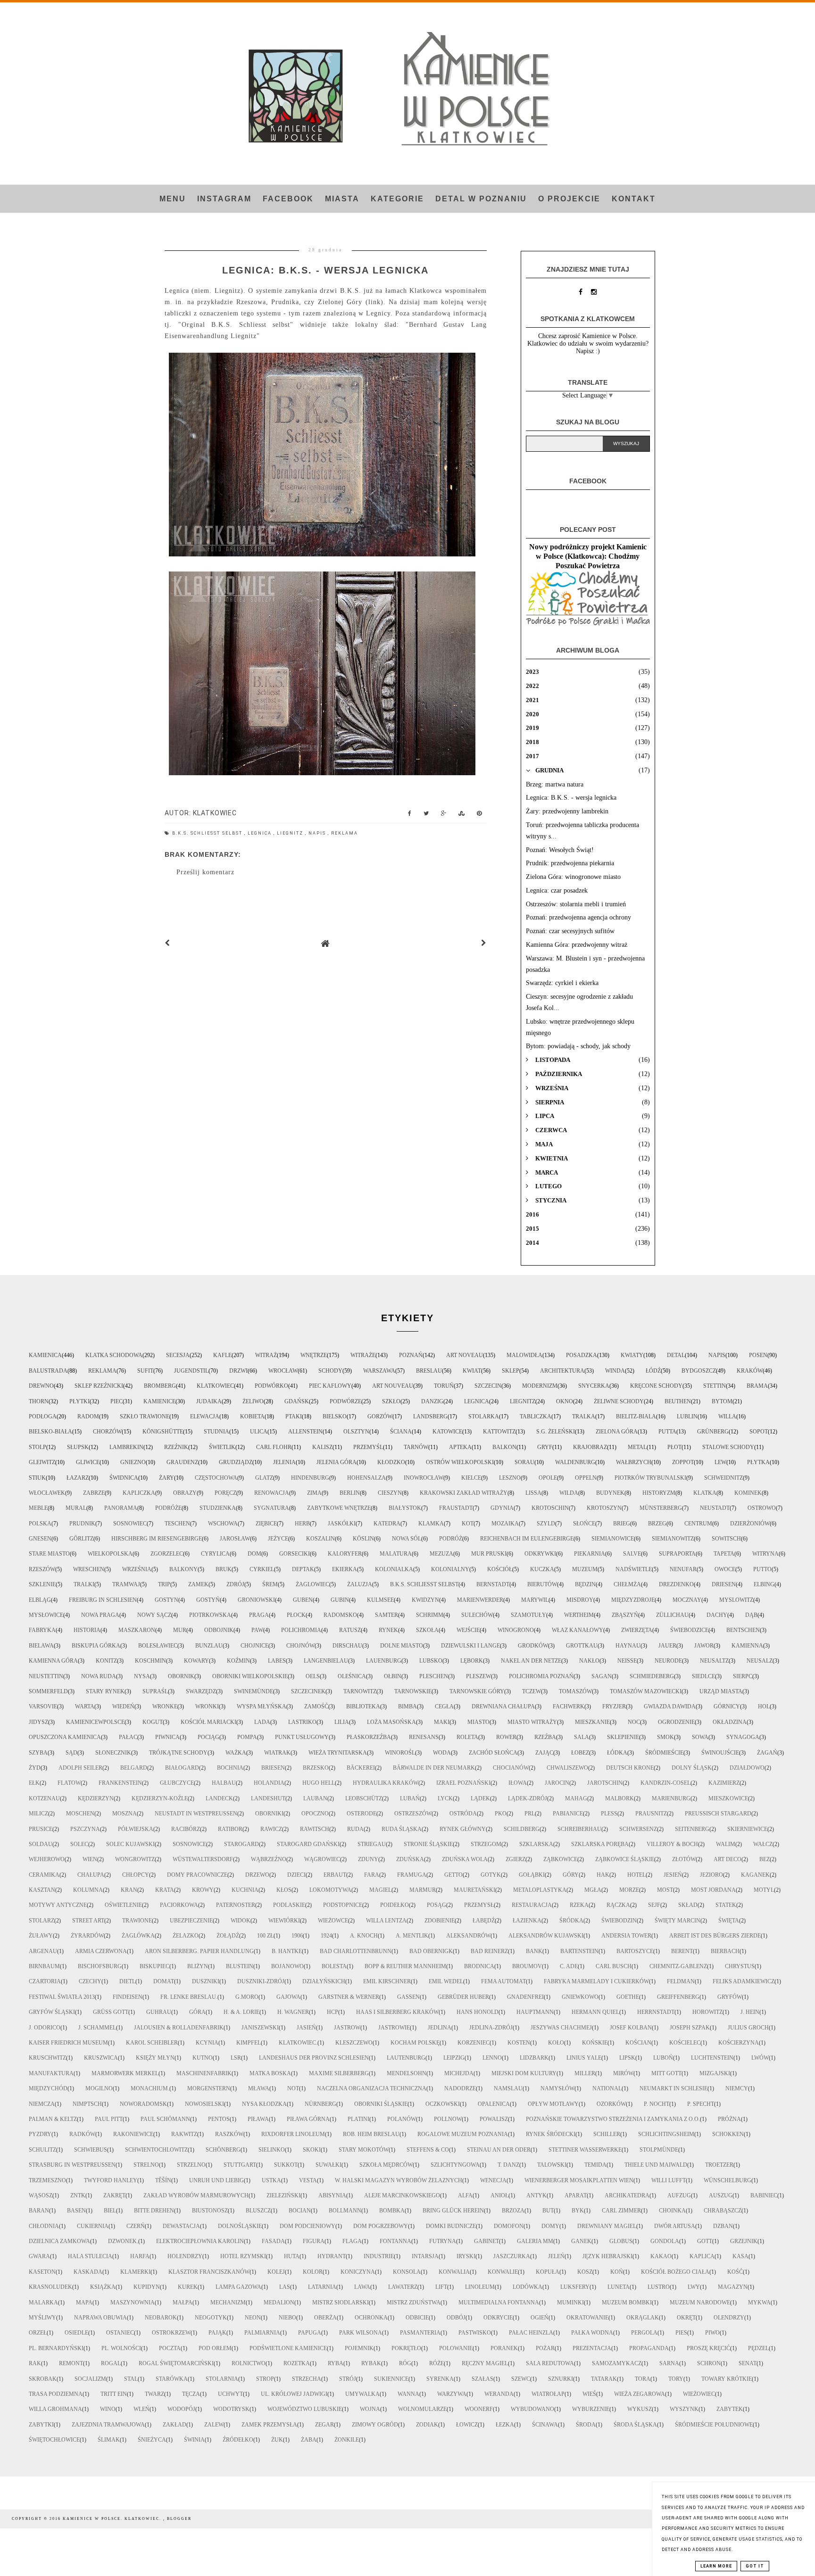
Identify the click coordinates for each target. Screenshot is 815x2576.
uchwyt (230, 2394)
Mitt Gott (666, 2073)
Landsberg (430, 1416)
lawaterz (403, 2287)
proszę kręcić (708, 2348)
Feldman (681, 1981)
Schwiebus (91, 2150)
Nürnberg (320, 2104)
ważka (236, 1753)
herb (302, 1524)
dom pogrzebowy (381, 2226)
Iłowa (518, 1783)
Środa (586, 2425)
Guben (303, 1600)
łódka (617, 1753)
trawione (137, 1921)
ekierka (345, 1569)
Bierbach (725, 1951)
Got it (755, 2566)
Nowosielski (204, 2104)
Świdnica (124, 1478)
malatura (396, 1554)
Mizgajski (715, 2073)
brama (757, 1386)
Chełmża (627, 1584)
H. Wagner (293, 2012)
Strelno (146, 2165)
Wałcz (763, 1844)
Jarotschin (605, 1783)
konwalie (503, 2272)
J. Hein (750, 2012)
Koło (556, 2043)
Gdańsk (297, 1401)
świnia (194, 2440)
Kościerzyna (739, 2043)
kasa (740, 2256)
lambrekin (126, 1447)
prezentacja (592, 2348)
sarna (669, 2363)
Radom (88, 1416)
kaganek (755, 1875)
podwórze (345, 1401)
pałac (128, 1737)
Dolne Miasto (402, 1646)
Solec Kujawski (130, 1844)
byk (578, 2211)
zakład (175, 2425)
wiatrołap (548, 2394)
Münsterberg (661, 1508)
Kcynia (207, 2043)
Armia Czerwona (101, 1951)
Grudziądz (236, 1462)
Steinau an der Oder (499, 2150)
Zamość (316, 1706)
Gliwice (88, 1462)
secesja (178, 1355)
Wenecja (493, 2180)
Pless (609, 1814)
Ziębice (266, 1524)
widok (241, 1921)
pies (681, 2333)
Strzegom (486, 1844)
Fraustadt (456, 1508)
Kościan (638, 2043)
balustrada (48, 1371)
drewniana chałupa (503, 1706)
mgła (593, 1890)
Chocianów (511, 1768)
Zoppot (683, 1462)
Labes (277, 1661)
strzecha (307, 2379)
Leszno (510, 1478)
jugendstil (191, 1371)
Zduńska (410, 1859)
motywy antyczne (58, 1905)
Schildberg (522, 1829)
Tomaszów (575, 1691)
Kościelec (685, 2043)
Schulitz (42, 2150)
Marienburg (671, 1798)
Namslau (508, 2088)
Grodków (533, 1646)
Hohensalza (366, 1478)
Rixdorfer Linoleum (293, 2134)
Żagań (767, 1753)
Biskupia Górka (96, 1646)
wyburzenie (591, 2409)
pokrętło (406, 2348)
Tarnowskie (413, 1691)
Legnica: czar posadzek (557, 890)
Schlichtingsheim (666, 2134)
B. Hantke (287, 1951)
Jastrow (347, 2028)
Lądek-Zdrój (528, 1798)
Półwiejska (136, 1829)
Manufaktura (51, 2073)
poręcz (225, 1493)
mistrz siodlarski (341, 2303)
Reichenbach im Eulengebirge (527, 1539)
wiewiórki (284, 1921)
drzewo (257, 1875)
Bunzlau (209, 1646)
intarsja (425, 2256)
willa (727, 1416)
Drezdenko (676, 1584)
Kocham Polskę (415, 2043)
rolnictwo (249, 2363)
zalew (214, 2425)
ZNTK (78, 2195)
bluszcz (258, 2211)
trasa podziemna (56, 2394)
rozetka (297, 2363)
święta (729, 1921)
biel (110, 2211)
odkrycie (498, 2318)
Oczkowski (443, 2104)
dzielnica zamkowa (59, 2241)
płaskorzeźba (369, 1737)
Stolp (37, 1447)
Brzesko (316, 1768)
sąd (71, 1753)
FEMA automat (503, 1981)
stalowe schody (728, 1447)
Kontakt (634, 199)
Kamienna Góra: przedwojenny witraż (577, 945)
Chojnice (254, 1646)
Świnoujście (720, 1753)
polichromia (301, 1630)
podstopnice (343, 1905)
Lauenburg (384, 1661)
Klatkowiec (215, 1386)
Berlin (350, 1493)
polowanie (456, 2348)
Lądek (480, 1798)
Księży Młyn (155, 2058)
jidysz (38, 1722)
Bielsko (335, 1416)
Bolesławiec (158, 1646)
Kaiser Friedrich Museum (68, 2043)
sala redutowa (550, 2363)
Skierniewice (747, 1829)
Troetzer (719, 2165)
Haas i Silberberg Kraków (397, 2012)
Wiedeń (123, 1706)
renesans (424, 1737)
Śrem (270, 1584)
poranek (504, 2348)
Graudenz (182, 1462)
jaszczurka (512, 2256)
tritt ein (114, 2394)
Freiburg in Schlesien (103, 1600)
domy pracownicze (197, 1875)
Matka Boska (270, 2073)
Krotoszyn (604, 1508)
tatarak (604, 2379)
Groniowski (256, 1600)
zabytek (730, 2409)
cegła (444, 1706)
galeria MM (535, 2241)
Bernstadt (493, 1584)
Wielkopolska (110, 1554)
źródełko (238, 2440)
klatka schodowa (114, 1355)
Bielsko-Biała (50, 1432)
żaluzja (360, 1584)
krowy (203, 1890)
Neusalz (760, 1661)
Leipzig (454, 2058)
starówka (172, 2379)
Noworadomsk (143, 2104)
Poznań (411, 1355)
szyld (546, 1524)
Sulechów (477, 1615)
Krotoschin (550, 1508)
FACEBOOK (288, 199)
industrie (379, 2256)
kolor (313, 2272)
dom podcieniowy (308, 2226)
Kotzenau (44, 1798)
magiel (380, 1890)
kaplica (702, 2256)
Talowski (552, 2165)
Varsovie (43, 1706)
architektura (562, 1371)
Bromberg (160, 1386)
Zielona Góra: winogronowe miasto (573, 877)
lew (720, 1462)
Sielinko (272, 2150)
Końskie (595, 2043)
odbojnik (219, 1630)
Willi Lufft (669, 2180)
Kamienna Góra (53, 1661)
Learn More (716, 2566)
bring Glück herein (453, 2211)
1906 (297, 1936)
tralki (84, 1584)
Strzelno (191, 2165)
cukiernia (93, 2226)
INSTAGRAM (224, 199)
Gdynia (502, 1508)
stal (131, 2379)
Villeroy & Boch (672, 1844)
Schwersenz (638, 1829)
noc (634, 1722)
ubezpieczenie (191, 1921)
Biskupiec (154, 1966)
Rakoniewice (133, 2134)
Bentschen (743, 1630)
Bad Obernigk (431, 1951)
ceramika (44, 1875)
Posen (758, 1355)
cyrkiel (262, 1569)
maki (442, 1722)
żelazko (186, 1936)
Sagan (602, 1676)
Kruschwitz (47, 2058)
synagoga (743, 1737)
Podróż (451, 1539)
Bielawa (41, 1646)
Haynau (628, 1646)
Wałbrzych (634, 1462)
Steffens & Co (428, 2150)
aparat (576, 2195)
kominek (748, 1493)
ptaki (294, 1416)
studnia (216, 1432)
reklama (345, 833)
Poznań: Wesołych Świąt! (560, 850)
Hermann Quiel (595, 2012)
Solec (79, 1844)
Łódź (653, 1371)
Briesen (273, 1768)
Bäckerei (361, 1768)
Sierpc (743, 1676)
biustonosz (210, 2211)
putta (667, 1432)
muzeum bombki (627, 2303)
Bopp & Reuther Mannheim (405, 1966)
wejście (468, 1630)
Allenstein (305, 1432)
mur (180, 1630)
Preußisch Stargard (718, 1814)
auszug (721, 2195)
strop (265, 2379)
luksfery (575, 2287)
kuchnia (245, 1890)
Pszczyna (85, 1829)
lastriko (302, 1722)
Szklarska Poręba (600, 1844)
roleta (467, 1737)
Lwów (760, 2058)
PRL (530, 1814)
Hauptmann (535, 2012)
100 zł (265, 1936)
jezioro (711, 1875)
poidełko (395, 1905)
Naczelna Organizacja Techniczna (372, 2088)
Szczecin (488, 1386)
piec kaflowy (330, 1386)
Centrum (698, 1524)
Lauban (315, 1798)
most (665, 1890)
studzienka (218, 1508)
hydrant (332, 2256)
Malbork (620, 1798)
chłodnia (44, 2226)
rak (35, 2363)
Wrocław (283, 1371)
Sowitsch (726, 1539)
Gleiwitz (42, 1462)
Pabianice (568, 1814)
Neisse (627, 1661)
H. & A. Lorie (241, 2012)
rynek (388, 1630)
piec (116, 1401)
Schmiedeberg (652, 1676)
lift (441, 2287)
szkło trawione (145, 1416)
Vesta (308, 2180)
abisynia (332, 2195)
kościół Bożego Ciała (675, 2272)
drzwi (238, 1371)
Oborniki (269, 1814)
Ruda (355, 1829)
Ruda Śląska (402, 1829)
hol (764, 1706)
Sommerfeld (48, 1691)
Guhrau (159, 2012)
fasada (273, 2241)
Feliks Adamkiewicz (744, 1981)
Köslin (363, 1539)
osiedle (76, 2333)
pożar (545, 2348)
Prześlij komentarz (205, 872)
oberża (325, 2318)
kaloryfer (345, 1554)
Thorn (39, 1401)
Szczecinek (308, 1691)
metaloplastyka (540, 1890)
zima (314, 1493)
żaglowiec (312, 1584)
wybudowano (532, 2409)
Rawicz (271, 1829)
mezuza (441, 1554)
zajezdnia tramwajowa (108, 2425)
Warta (85, 1706)
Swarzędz (201, 1691)
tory (676, 2379)
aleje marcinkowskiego (402, 2195)
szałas (482, 2379)
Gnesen (40, 1539)
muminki (570, 2303)
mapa (84, 2303)
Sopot (759, 1432)
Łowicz (467, 2425)
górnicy (727, 1706)
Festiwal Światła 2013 (62, 1997)
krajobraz (590, 1447)
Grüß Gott (111, 2012)
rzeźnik (176, 1447)
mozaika (505, 1524)
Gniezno (133, 1462)
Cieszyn (390, 1493)
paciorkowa (179, 1905)
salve (632, 1554)
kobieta (252, 1416)
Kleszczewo (354, 2043)
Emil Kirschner (387, 1981)
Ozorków (611, 2104)
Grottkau (582, 1646)
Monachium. (150, 2088)
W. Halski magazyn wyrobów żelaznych (399, 2180)
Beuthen (678, 1401)
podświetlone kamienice (288, 2348)
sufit (145, 1371)
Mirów (623, 2073)
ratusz (350, 1630)
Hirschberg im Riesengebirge (157, 1539)
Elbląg (40, 1600)
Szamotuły (528, 1615)
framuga (412, 1875)
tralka (584, 1416)
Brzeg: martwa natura (555, 784)
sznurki (561, 2379)
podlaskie (289, 1905)
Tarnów (416, 1447)
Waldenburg (575, 1462)
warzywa (452, 2394)
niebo (287, 2318)
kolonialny (450, 1569)
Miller (585, 2073)
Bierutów (542, 1584)
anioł (499, 2195)
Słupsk (78, 1447)
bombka (392, 2211)
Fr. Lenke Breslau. (189, 1997)
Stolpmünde (659, 2150)
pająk (217, 2333)
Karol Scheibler (152, 2043)
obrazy (185, 1493)
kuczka (542, 1569)
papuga (310, 2333)
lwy (694, 2287)
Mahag (576, 1798)
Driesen (724, 1584)
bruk (224, 1569)
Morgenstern (209, 2088)
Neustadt (715, 1508)
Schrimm (430, 1615)
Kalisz (322, 1447)
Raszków (229, 2134)
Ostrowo (762, 1508)
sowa (700, 1737)
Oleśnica (352, 1676)
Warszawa (379, 1371)
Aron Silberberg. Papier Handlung (199, 1951)
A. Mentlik (412, 1936)
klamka (431, 1524)
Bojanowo (287, 1966)
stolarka (484, 1416)
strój (348, 2379)
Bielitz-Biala (636, 1416)
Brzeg (657, 1524)
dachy (717, 1615)
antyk (536, 2195)
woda (442, 1753)
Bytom (722, 1401)
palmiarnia (262, 2333)
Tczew (532, 1691)
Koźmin (238, 1661)
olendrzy (729, 2318)
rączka (618, 1905)
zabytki (41, 2425)
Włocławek (47, 1493)
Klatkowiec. (298, 2043)
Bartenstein (579, 1951)
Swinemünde (254, 1691)
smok (665, 1737)
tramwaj (126, 1584)
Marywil (535, 1600)
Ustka (271, 2180)
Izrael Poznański (463, 1783)
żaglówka (138, 1936)
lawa (362, 2287)
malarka (43, 2303)
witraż (266, 1355)
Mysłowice (46, 1615)
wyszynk (684, 2409)
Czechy (90, 1981)
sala (582, 1737)
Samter (387, 1615)
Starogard (241, 1844)
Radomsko (340, 1615)
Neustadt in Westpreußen (196, 1814)
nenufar (683, 1569)
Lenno (492, 2058)
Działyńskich (324, 1981)
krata (165, 1890)
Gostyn (166, 1600)
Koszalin (320, 1539)
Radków (82, 2134)
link (374, 302)
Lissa (533, 1493)
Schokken (728, 2134)
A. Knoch (364, 1936)
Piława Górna (308, 2119)
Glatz (264, 1478)
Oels (313, 1676)
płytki (79, 1401)
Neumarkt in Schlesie (674, 2088)
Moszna (125, 1814)
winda (615, 1371)
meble (38, 1508)
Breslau (429, 1371)
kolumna (88, 1890)
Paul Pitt (109, 2119)
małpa (183, 2303)
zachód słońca (493, 1753)
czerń (136, 2226)
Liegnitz (291, 833)
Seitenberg (692, 1829)
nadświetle (634, 1569)
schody (330, 1371)
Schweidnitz (724, 1478)
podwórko (271, 1386)
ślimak (109, 2440)
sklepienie (623, 1737)
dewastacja (181, 2226)
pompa (247, 1737)
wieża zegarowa (640, 2394)
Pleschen (434, 1676)
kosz (585, 2272)
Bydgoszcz (699, 1371)
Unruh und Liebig (216, 2180)
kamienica (45, 1355)
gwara (39, 2256)
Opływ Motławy (553, 2104)
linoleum (480, 2287)
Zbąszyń (625, 1615)
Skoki (312, 2150)
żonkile (347, 2440)
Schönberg (223, 2150)
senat (748, 2363)
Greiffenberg (678, 1997)
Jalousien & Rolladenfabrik (179, 2028)
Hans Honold (478, 2012)
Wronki (207, 1706)
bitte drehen (154, 2211)
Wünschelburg (728, 2180)
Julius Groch (748, 2028)
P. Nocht (657, 2104)
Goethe (628, 1997)
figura (314, 2241)
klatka (705, 1493)
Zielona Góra (617, 1432)
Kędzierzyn (96, 1798)
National (607, 2088)
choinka (672, 2211)
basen (76, 2211)
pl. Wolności (121, 2348)
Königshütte (163, 1432)
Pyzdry (40, 2134)
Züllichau (672, 1615)
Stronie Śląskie (428, 1844)
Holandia (269, 1783)
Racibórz (186, 1829)
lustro (659, 2287)
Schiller (607, 2134)
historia (87, 1630)
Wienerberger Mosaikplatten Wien (579, 2180)
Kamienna (747, 1646)
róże (437, 2363)
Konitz (106, 1661)
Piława (258, 2119)
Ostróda (463, 1814)
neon (253, 2318)
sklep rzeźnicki (99, 1386)
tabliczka (536, 1416)
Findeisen (128, 1997)
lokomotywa (330, 1890)
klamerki (135, 2272)
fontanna (395, 2241)
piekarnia (590, 1554)
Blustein (240, 1966)
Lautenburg (406, 2058)
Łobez (580, 1753)
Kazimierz (724, 1783)
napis (318, 833)
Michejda (459, 2073)
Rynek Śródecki (551, 2134)
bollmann (345, 2211)
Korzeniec (474, 2043)
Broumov (527, 1966)
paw (257, 1630)
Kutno (203, 2058)
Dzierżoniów (750, 1524)
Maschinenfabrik (204, 2073)
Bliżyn (198, 1966)
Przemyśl (368, 1447)
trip (164, 1584)
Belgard (134, 1768)
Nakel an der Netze (531, 1661)
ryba (336, 2363)
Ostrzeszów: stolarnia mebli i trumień (576, 904)
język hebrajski (607, 2256)
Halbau (224, 1783)
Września (137, 1569)
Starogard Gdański (308, 1844)
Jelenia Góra (337, 1462)
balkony (183, 1569)
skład (688, 1905)
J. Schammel (97, 2028)
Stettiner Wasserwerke (585, 2150)
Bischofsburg (100, 1966)
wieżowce (333, 1921)
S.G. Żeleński (556, 1432)
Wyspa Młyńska (262, 1706)
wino (108, 2409)
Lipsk (627, 2058)
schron (709, 2363)
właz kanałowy (578, 1630)
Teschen (177, 1524)
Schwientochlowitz (156, 2150)
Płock (296, 1615)
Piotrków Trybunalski (650, 1478)
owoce (725, 1569)
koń (617, 2272)
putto (762, 1569)
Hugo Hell (319, 1783)
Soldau (41, 1844)
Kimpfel (249, 2043)
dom (254, 1554)
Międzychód (48, 2088)
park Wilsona (361, 2333)
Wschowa (223, 1524)
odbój (456, 2318)
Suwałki (328, 2165)
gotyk (491, 1875)
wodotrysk (231, 2409)
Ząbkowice (560, 1859)
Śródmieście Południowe (714, 2425)
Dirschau (347, 1646)
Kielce (471, 1478)
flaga (352, 2241)
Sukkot (286, 2165)
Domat (164, 1981)
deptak (303, 1569)
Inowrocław (424, 1478)
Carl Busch (614, 1966)
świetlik (222, 1447)
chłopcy (136, 1875)
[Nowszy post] (167, 943)
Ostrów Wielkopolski (460, 1462)
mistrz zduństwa (414, 2303)
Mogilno (99, 2088)
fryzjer (614, 1706)
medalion (279, 2303)
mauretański (474, 1890)
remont (71, 2363)
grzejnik (744, 2241)
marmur (423, 1890)
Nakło (589, 1661)
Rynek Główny (463, 1829)
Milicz (38, 1814)
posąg (437, 1905)
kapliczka (139, 1493)
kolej (276, 2272)
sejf (654, 1905)
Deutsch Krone (630, 1768)
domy (550, 2226)
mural (76, 1508)
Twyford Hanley (111, 2180)
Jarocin (557, 1783)
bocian (300, 2211)
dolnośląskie (240, 2226)
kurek (188, 2287)
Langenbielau (326, 1661)
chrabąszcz (723, 2211)
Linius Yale (584, 2058)
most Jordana (713, 1890)
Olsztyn (356, 1432)
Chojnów (300, 1646)
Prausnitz (651, 1814)
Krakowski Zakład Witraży (464, 1493)
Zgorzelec (167, 1554)
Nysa (142, 1676)
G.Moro (247, 1997)
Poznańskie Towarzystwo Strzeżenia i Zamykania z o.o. (613, 2119)
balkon (504, 1447)
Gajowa (288, 1997)
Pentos (219, 2119)
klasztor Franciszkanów (209, 2272)
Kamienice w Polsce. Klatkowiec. (113, 2519)
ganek (581, 2241)
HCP (333, 2012)
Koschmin (150, 1661)
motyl (764, 1890)
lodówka (528, 2287)
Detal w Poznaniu (481, 199)
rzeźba (545, 1737)
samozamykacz (617, 2363)
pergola (644, 2333)
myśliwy (42, 2318)
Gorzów (380, 1416)
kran (129, 1890)
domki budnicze (451, 2226)
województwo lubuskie (305, 2409)
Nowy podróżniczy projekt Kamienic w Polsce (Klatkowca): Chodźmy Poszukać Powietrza (588, 556)
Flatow (69, 1783)
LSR (236, 2058)
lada (262, 1722)
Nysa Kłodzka (264, 2104)
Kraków (750, 1371)
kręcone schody (656, 1386)
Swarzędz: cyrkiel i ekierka (562, 983)
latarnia (322, 2287)
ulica (259, 1432)
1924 (326, 1936)
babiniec (764, 2195)
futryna (443, 2241)
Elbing (764, 1584)
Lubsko (431, 1661)
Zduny (368, 1859)
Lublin (687, 1416)
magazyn (733, 2287)
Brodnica (479, 1966)
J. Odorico (45, 2028)
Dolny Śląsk (692, 1768)
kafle (222, 1355)
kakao (661, 2256)
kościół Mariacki (208, 1722)
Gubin (340, 1600)
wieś (589, 2394)
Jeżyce (278, 1539)
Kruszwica (101, 2058)
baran (39, 2211)
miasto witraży (532, 1722)
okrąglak (643, 2318)
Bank (534, 1951)
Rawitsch (315, 1829)
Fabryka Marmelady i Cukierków (596, 1981)
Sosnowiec (130, 1524)
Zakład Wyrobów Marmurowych (196, 2195)
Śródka (571, 1921)
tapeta (724, 1554)
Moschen (80, 1814)
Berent (682, 1951)
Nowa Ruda (99, 1676)
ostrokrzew (171, 2333)
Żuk (277, 2440)
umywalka (362, 2394)
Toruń (444, 1386)
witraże (363, 1355)
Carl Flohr (274, 1447)
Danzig (432, 1401)
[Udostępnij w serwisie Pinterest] (479, 816)
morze (629, 1890)
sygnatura (271, 1508)
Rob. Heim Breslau (371, 2134)
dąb (751, 1615)
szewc (521, 2379)
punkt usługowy (302, 1737)
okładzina (730, 1722)
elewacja (205, 1416)
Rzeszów (42, 1569)
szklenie (42, 1584)
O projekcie (569, 199)
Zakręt (114, 2195)
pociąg (208, 1737)
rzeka (579, 1905)
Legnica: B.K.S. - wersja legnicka (571, 798)
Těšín (163, 2180)
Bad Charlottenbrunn (356, 1951)
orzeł (38, 2333)
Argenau (43, 1951)
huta (292, 2256)
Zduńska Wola (465, 1859)
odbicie (417, 2318)
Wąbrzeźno (269, 1859)
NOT (293, 2088)
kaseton (42, 2272)
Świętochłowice (54, 2440)
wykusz (640, 2409)
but (548, 2211)
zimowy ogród (375, 2425)
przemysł (479, 1905)
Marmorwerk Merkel (125, 2073)
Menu (173, 199)
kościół (500, 1569)
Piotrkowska (210, 1615)
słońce (584, 1524)
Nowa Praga (100, 1615)
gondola (665, 2241)
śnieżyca (152, 2440)
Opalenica (494, 2104)
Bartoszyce (635, 1951)
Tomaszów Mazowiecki (646, 1691)
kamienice (159, 1401)
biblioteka (363, 1706)
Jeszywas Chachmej (561, 2028)
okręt (686, 2318)
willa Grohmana (55, 2409)
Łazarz (78, 1478)
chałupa (91, 1875)
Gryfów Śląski (52, 2012)
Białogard (182, 1768)
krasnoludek (50, 2287)
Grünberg (713, 1432)
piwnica (167, 1737)
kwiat (472, 1371)
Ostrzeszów (413, 1814)
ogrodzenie (676, 1722)
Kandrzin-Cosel (665, 1783)
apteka (460, 1447)
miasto (478, 1722)
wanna (408, 2394)
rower (506, 1737)
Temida (595, 2165)
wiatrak (277, 1753)
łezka (505, 2425)
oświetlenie (123, 1905)
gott (705, 2241)
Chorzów (107, 1432)
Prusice (41, 1829)
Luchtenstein (712, 2058)
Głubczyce (177, 1783)
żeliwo (253, 1401)
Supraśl (155, 1691)
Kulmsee (380, 1600)
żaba (309, 2440)
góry (571, 1875)
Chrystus (740, 1966)
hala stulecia (90, 2256)
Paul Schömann (165, 2119)
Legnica (261, 833)
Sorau (524, 1462)
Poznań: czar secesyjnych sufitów (570, 931)
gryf (545, 1447)
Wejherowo (47, 1859)
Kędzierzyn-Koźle (160, 1798)
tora (643, 2379)
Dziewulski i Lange (470, 1646)
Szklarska (536, 1844)
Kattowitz (499, 1432)
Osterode (362, 1814)
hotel (636, 1875)
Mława (259, 2088)
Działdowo (747, 1768)
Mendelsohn (407, 2073)
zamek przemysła (269, 2425)
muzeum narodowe (700, 2303)
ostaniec (120, 2333)
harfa (140, 2256)
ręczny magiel (485, 2363)
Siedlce (703, 1676)
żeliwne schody (619, 1401)
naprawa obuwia (100, 2318)
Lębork (472, 1661)
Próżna (729, 2119)
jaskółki (342, 1524)
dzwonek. (123, 2241)
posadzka (582, 1355)
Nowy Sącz (154, 1615)
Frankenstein (120, 1783)
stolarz (42, 1921)
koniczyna (358, 2272)
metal (637, 1447)
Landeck (219, 1798)
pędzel (758, 2348)
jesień (673, 1875)
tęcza (191, 2394)
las (285, 2287)
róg (405, 2363)
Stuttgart (240, 2165)
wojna (370, 2409)
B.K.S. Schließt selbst (208, 833)
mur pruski (489, 1554)
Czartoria (45, 1981)
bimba (407, 1706)
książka (103, 2287)
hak (603, 1875)
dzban (723, 2226)
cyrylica (215, 1554)
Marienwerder (480, 1600)
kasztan (42, 1890)
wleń (141, 2409)
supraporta (677, 1554)
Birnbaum (44, 1966)
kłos (284, 1890)
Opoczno (315, 1814)
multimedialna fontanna (499, 2303)
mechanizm (228, 2303)
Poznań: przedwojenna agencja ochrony (578, 917)
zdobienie (440, 1921)
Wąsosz (41, 2195)
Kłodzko (391, 1462)
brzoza (513, 2211)
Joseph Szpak (690, 2028)
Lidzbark (534, 2058)
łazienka (527, 1921)
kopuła (548, 2272)
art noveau (465, 1355)
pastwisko (475, 2333)
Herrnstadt (656, 2012)
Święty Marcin (678, 1921)
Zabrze (94, 1493)
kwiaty (632, 1355)
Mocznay (687, 1600)
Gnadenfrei (525, 1997)
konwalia (454, 2272)
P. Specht (701, 2104)
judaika (209, 1401)
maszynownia (133, 2303)
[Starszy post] (484, 943)
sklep (511, 1371)
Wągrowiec (322, 1859)
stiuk (37, 1478)
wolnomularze (422, 2409)
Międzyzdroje (633, 1600)
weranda (499, 2394)
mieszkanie (592, 1722)
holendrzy (185, 2256)
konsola (407, 2272)
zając (544, 1753)
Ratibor (230, 1829)
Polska (40, 1524)
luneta (619, 2287)
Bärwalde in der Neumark (434, 1768)
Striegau (372, 1844)
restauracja (532, 1905)
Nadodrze (460, 2088)
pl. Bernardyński (56, 2348)
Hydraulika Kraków (386, 1783)
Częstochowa (216, 1478)
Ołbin (393, 1676)
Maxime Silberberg (339, 2073)
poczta (170, 2348)
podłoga (43, 1416)
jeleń (556, 2256)
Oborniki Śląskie (381, 2104)
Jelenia (284, 1462)
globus (621, 2241)
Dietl (127, 1981)
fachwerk (569, 1706)
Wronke (165, 1706)
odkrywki (540, 1554)
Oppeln (586, 1478)
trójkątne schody (178, 1753)
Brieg (622, 1524)
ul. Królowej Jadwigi (294, 2394)
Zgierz (516, 1859)
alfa (465, 2195)
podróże (168, 1508)
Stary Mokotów (364, 2150)
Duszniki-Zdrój (261, 1981)
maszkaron (137, 1630)
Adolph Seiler (80, 1768)
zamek (198, 1584)
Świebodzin (619, 1921)
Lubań (410, 1798)
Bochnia (230, 1768)
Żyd (35, 1768)
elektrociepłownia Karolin (200, 2241)
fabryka (42, 1630)
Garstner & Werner (349, 1997)
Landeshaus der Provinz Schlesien (314, 2058)
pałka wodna (592, 2333)
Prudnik (82, 1524)
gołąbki (532, 1875)
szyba (38, 1753)
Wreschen (89, 1569)
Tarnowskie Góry (477, 1691)
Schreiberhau (579, 1829)
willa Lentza (386, 1921)
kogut (153, 1722)
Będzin (585, 1584)
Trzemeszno (47, 2180)
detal (676, 1355)
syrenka (440, 2379)
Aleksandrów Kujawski (546, 1936)
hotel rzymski (243, 2256)
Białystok (405, 1508)
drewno (41, 1386)
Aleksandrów (468, 1936)
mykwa (759, 2303)
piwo (712, 2333)
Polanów (402, 2119)
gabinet (487, 2241)
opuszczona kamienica (65, 1737)
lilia (342, 1722)
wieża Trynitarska (338, 1753)
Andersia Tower (626, 1936)
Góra (197, 2012)
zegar (324, 2425)
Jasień (306, 2028)
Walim (726, 1844)
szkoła (427, 1630)
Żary (166, 1478)
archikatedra (627, 2195)
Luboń (663, 2058)
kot (468, 1524)
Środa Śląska (635, 2425)
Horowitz (707, 2012)
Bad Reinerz (489, 1951)
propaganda (649, 2348)
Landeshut (268, 1798)
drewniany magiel (607, 2226)
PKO (501, 1814)
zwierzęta (637, 1630)
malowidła (524, 1355)
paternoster (236, 1905)
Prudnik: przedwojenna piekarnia (570, 863)
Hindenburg (310, 1478)
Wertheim (579, 1615)
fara (372, 1875)
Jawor (704, 1646)
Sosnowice (189, 1844)
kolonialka (394, 1569)
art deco (728, 1859)
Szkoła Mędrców (386, 2165)
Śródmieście (664, 1753)
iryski (466, 2256)
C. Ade (569, 1966)
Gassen (408, 1997)
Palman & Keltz (53, 2119)
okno (565, 1401)
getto (453, 1875)
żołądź (228, 1936)
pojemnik (359, 2348)
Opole (548, 1478)
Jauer (667, 1646)
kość (735, 2272)
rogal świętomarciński (176, 2363)
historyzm (659, 1493)
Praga (259, 1615)
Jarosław (235, 1539)
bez (765, 1859)
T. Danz (508, 2165)
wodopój (181, 2409)
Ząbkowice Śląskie (625, 1859)
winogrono (516, 1630)
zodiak (427, 2425)
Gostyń (208, 1600)
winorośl (400, 1753)
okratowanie (587, 2318)
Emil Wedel (446, 1981)
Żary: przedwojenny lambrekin (567, 811)
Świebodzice (689, 1630)
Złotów (684, 1859)
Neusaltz (714, 1661)
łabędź (484, 1921)
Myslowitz (736, 1600)
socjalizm (90, 2379)
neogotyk (211, 2318)
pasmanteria (420, 2333)
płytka (758, 1462)
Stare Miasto (49, 1554)
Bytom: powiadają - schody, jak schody (578, 1046)
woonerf (479, 2409)
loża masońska (391, 1722)
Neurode (668, 1661)
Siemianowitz (673, 1539)
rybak (371, 2363)
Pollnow (448, 2119)
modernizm (540, 1386)
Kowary (196, 1661)
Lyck (445, 1798)
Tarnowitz (360, 1691)
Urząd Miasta (721, 1691)
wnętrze (314, 1355)
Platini (358, 2119)
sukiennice (391, 2379)
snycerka (594, 1386)
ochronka (371, 2318)
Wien (90, 1859)
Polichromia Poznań (541, 1676)
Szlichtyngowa (455, 2165)
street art (88, 1921)
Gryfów (730, 1997)
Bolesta (334, 1966)
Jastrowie (394, 2028)
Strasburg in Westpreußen (72, 2165)
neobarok (161, 2318)
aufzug (679, 2195)
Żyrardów (87, 1936)
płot (674, 1447)
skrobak (43, 2379)
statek (726, 1905)
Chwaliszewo (567, 1768)
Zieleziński (283, 2195)
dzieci (296, 1875)
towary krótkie (727, 2379)
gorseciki (295, 1554)
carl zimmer (621, 2211)
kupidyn (147, 2287)
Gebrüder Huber (463, 1997)
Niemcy (737, 2088)
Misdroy (580, 1600)
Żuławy (41, 1936)
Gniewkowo (580, 1997)
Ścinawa (545, 2425)
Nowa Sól (407, 1539)
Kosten (519, 2043)
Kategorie (397, 199)
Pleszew (478, 1676)
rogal (111, 2363)
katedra (387, 1524)
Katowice (447, 1432)
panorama (121, 1508)
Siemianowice (613, 1539)
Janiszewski (260, 2028)
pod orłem (215, 2348)
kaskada (88, 2272)
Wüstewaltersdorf (203, 1859)
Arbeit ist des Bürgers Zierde (715, 1936)
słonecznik (113, 1753)
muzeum (585, 1569)
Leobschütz (364, 1798)
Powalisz (494, 2119)
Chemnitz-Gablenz (678, 1966)
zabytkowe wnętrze (339, 1508)
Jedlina (440, 2028)
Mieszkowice (728, 1798)
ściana (401, 1432)
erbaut (335, 1875)
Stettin (715, 1386)
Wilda (569, 1493)
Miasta (342, 199)
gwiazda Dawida (670, 1706)
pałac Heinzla (531, 2333)
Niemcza (42, 2104)
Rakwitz (184, 2134)
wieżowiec (699, 2394)
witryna (765, 1554)
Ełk (34, 1783)
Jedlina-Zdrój (491, 2028)
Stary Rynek (105, 1691)
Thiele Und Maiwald (656, 2165)
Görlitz (81, 1539)
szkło (391, 1401)
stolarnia (222, 2379)
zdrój (235, 1584)
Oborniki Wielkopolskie (250, 1676)
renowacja (272, 1493)
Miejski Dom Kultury (524, 2073)
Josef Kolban (631, 2028)
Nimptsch (87, 2104)
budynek (610, 1493)
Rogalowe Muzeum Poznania (463, 2134)
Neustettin (46, 1676)
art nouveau (393, 1386)
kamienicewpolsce (95, 1722)
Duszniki (206, 1981)
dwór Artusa (675, 2226)
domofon (509, 2226)
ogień (540, 2318)
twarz (154, 2394)
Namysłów (557, 2088)
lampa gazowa (238, 2287)
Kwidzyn (425, 1600)
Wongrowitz (135, 1859)
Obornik (181, 1676)
